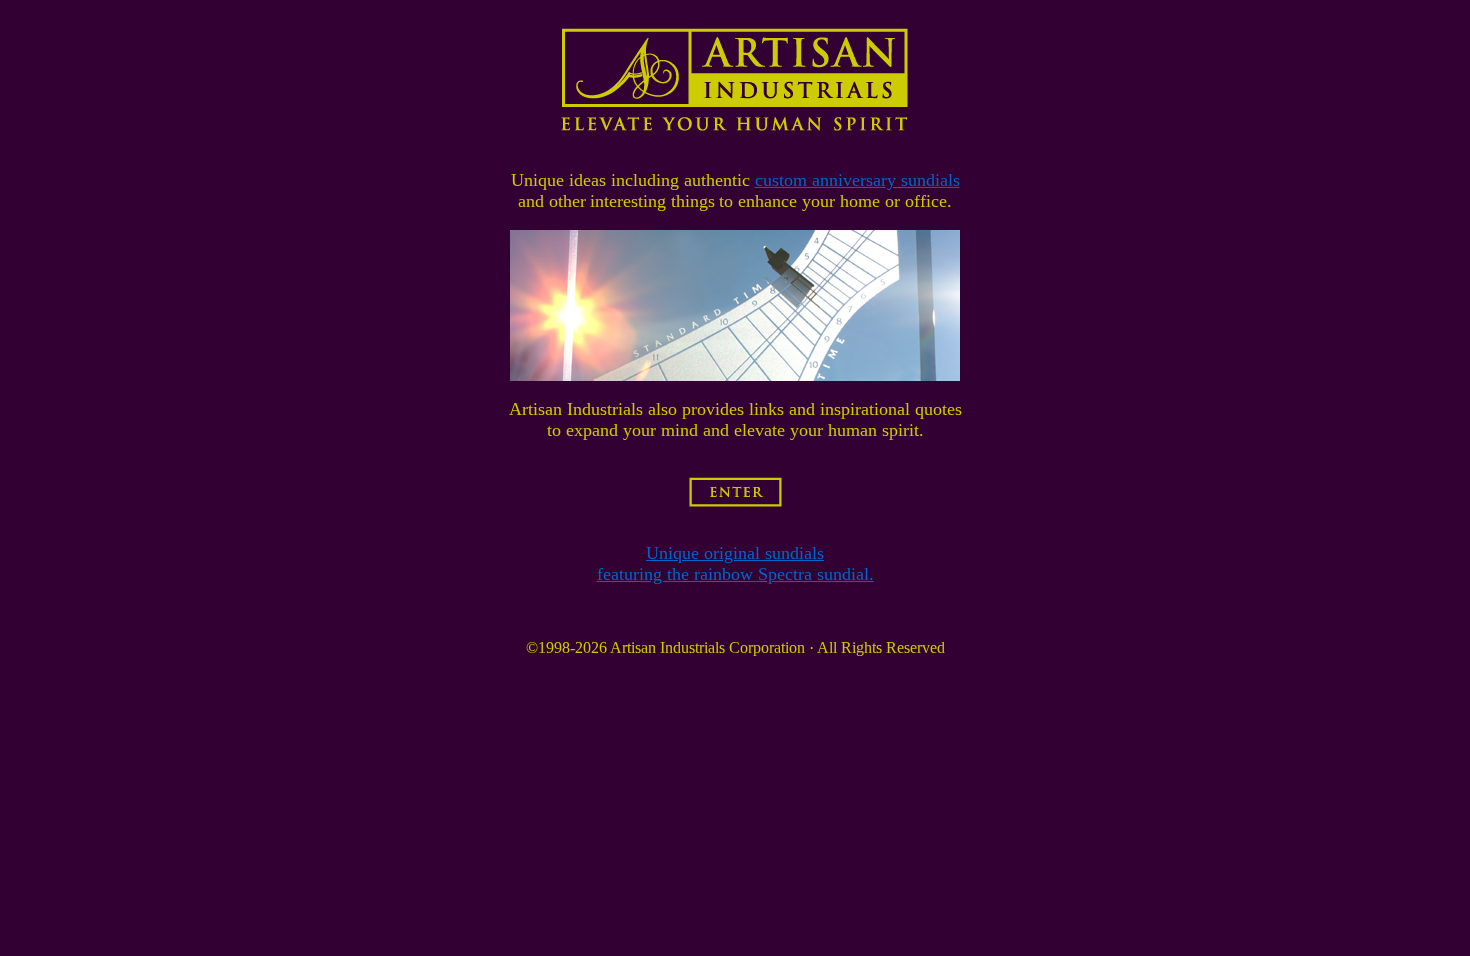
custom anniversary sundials (857, 180)
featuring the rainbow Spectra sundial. (735, 574)
